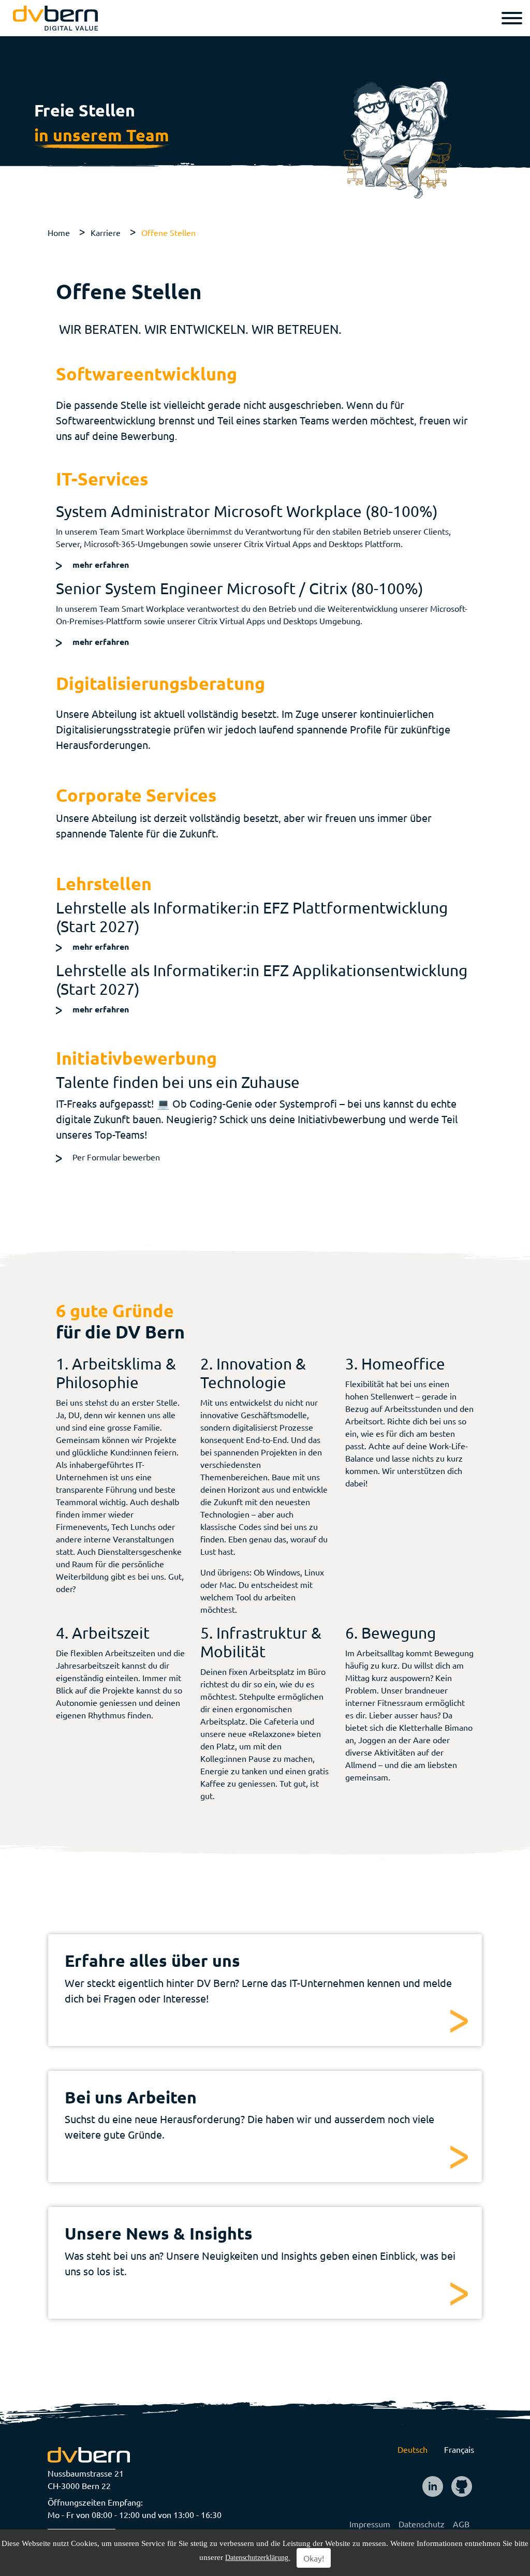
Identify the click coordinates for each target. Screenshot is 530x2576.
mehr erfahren (101, 564)
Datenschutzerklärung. (258, 2558)
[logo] (55, 18)
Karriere (106, 232)
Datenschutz (422, 2524)
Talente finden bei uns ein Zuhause (178, 1082)
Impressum (370, 2524)
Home (59, 232)
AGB (461, 2524)
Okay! (314, 2558)
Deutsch (413, 2449)
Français (459, 2449)
